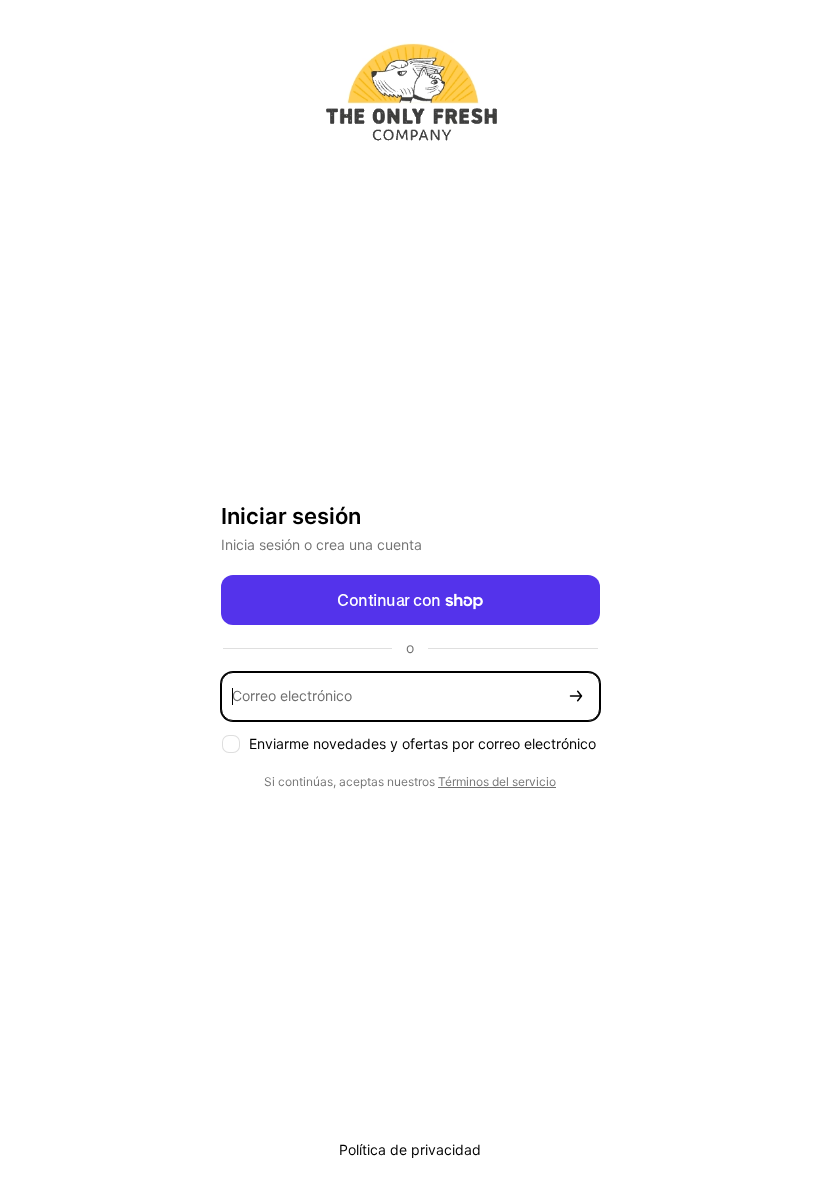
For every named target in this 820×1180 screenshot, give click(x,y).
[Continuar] (576, 696)
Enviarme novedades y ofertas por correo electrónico (422, 743)
